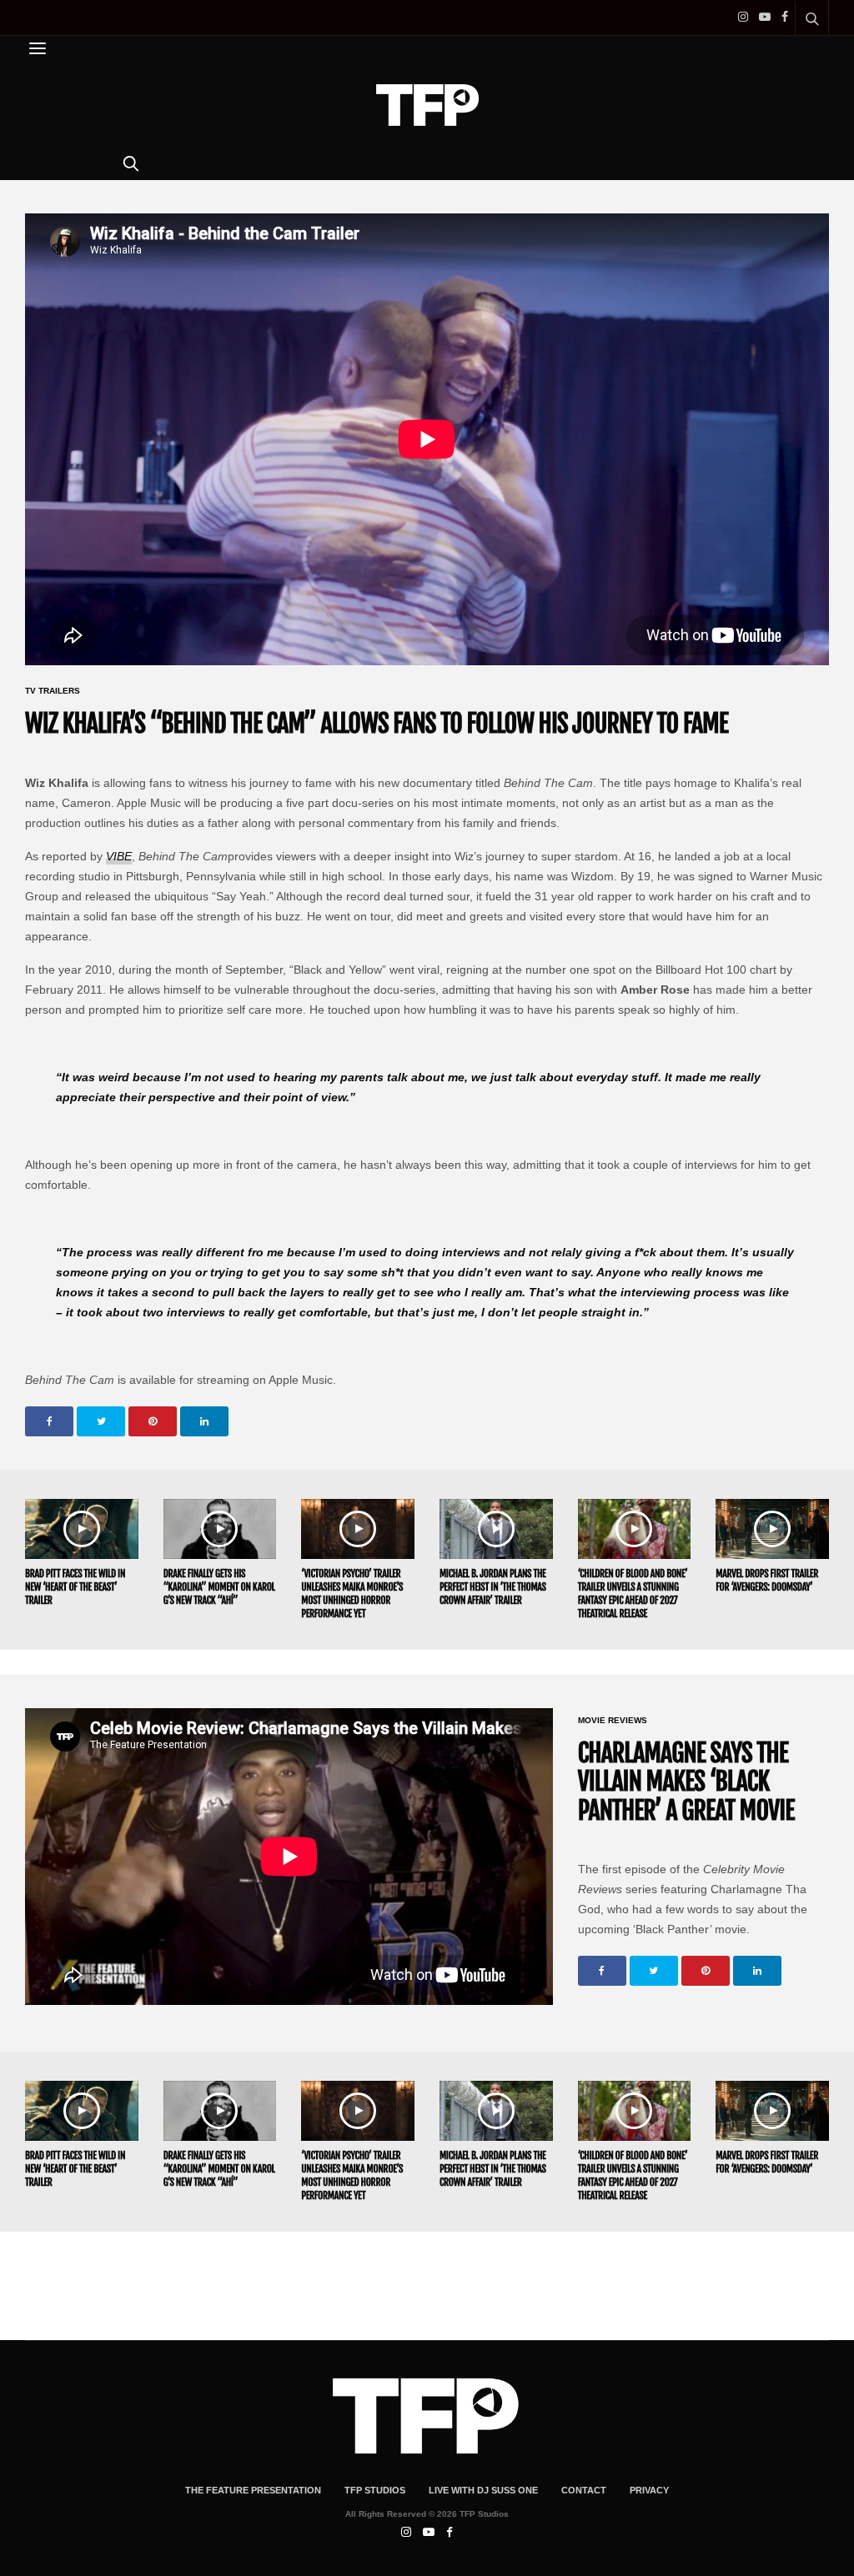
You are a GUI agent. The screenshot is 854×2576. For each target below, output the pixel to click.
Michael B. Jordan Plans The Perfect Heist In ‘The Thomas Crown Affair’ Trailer (493, 1587)
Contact (584, 2490)
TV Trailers (53, 691)
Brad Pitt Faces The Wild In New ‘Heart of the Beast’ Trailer (75, 1587)
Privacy (649, 2490)
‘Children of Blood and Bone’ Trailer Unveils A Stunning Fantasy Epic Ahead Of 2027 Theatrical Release (633, 1594)
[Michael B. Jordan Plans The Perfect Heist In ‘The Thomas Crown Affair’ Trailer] (496, 1529)
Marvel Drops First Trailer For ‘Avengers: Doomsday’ (767, 1580)
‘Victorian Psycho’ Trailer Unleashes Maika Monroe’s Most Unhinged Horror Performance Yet (352, 1594)
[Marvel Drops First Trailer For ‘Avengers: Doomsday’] (772, 1529)
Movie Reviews (613, 1721)
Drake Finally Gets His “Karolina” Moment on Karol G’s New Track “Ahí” (219, 1587)
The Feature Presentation (253, 2490)
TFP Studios (375, 2490)
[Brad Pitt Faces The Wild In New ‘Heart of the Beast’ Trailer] (82, 1529)
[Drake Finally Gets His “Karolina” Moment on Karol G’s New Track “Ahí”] (220, 1529)
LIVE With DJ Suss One (483, 2490)
